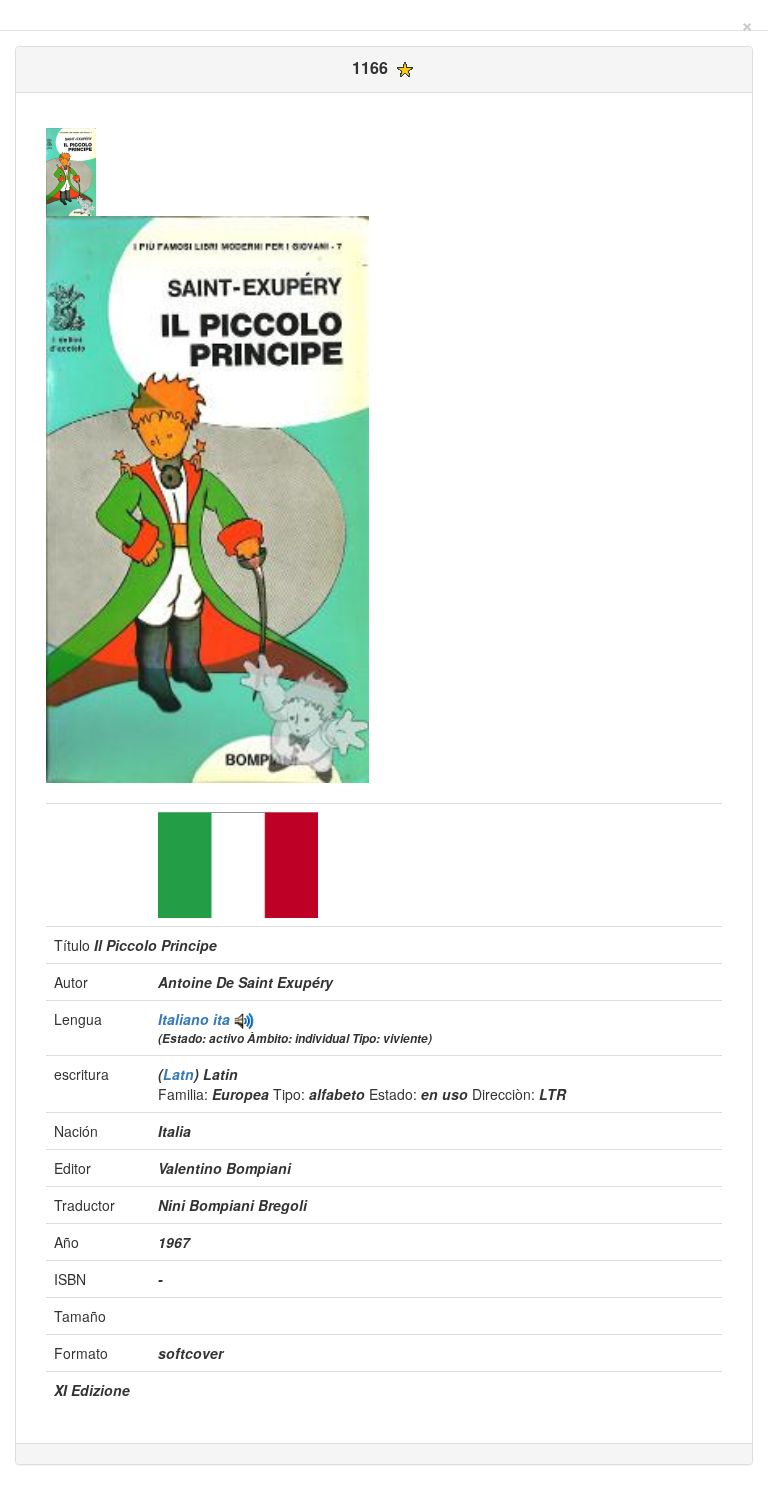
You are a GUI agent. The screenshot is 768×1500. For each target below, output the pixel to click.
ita (221, 1019)
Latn (178, 1074)
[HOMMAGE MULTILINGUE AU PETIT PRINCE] (244, 1019)
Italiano (185, 1019)
